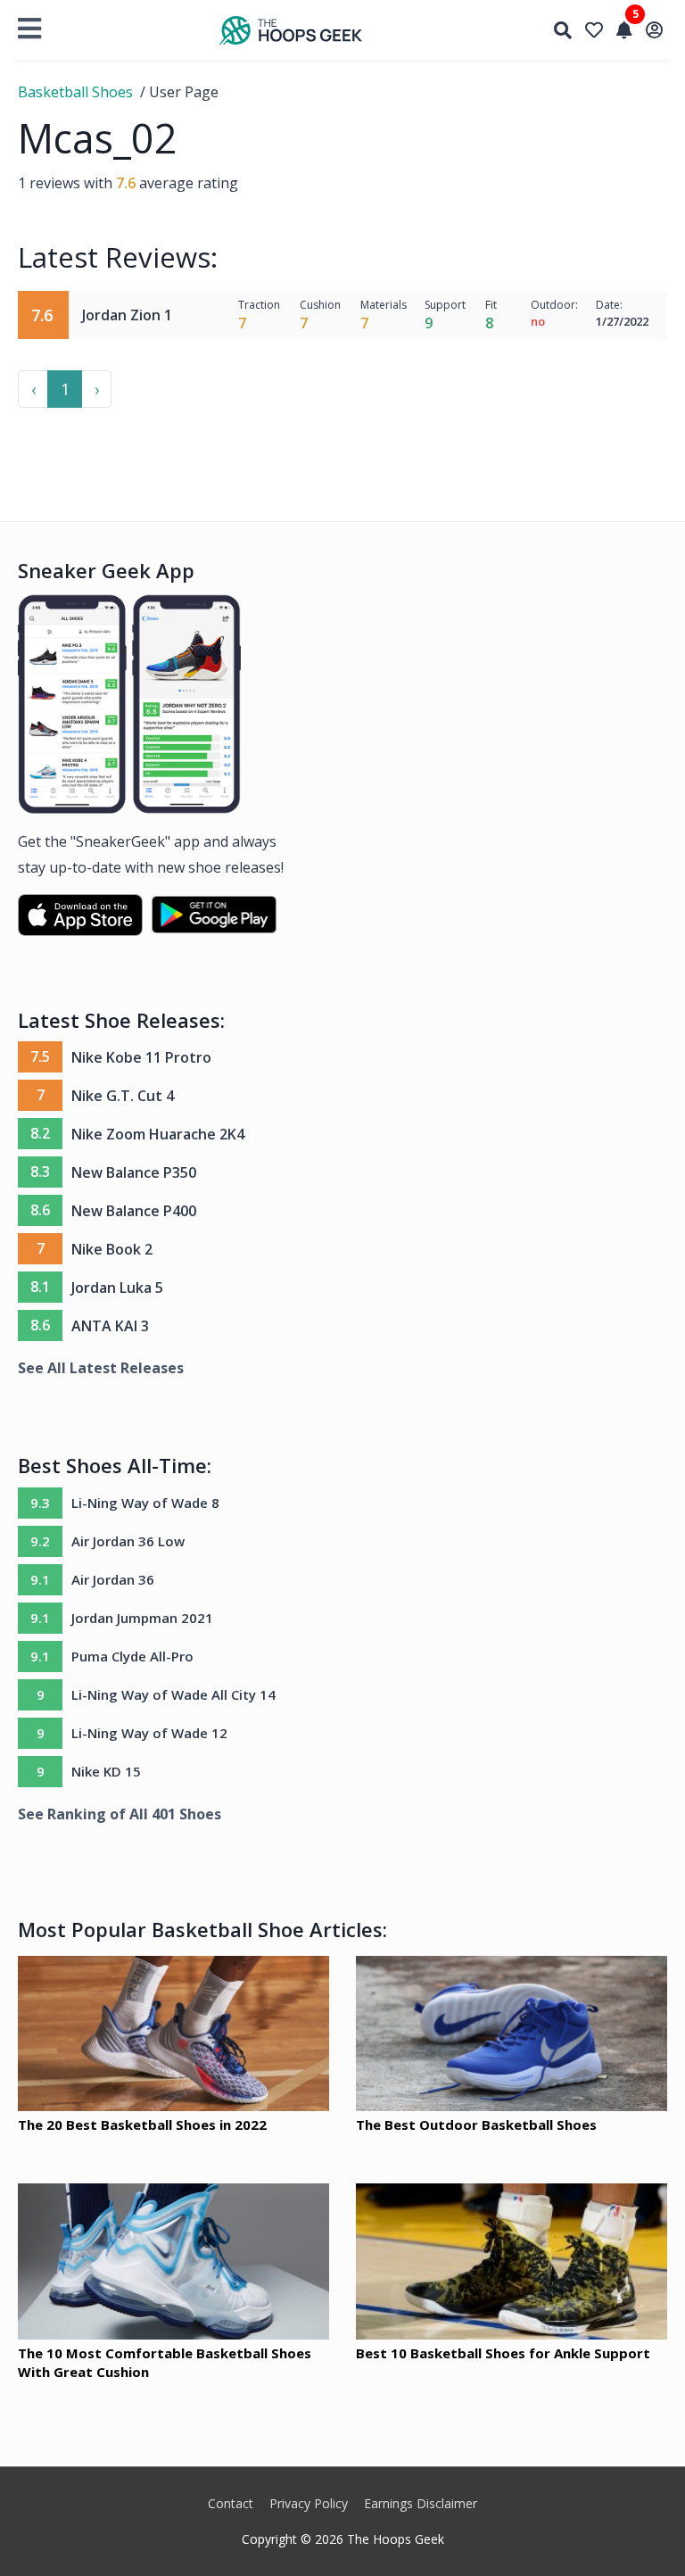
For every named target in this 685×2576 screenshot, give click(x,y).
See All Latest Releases (101, 1368)
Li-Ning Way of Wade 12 (149, 1733)
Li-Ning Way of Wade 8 (145, 1503)
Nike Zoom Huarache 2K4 (158, 1134)
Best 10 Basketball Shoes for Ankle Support (503, 2353)
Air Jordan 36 (113, 1579)
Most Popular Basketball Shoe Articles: (202, 1929)
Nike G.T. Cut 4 (123, 1096)
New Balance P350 (134, 1172)
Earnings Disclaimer (421, 2503)
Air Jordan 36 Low (128, 1541)
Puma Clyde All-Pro (132, 1656)
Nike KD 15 (106, 1771)
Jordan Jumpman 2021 (142, 1618)
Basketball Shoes (75, 92)
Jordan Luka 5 (117, 1288)
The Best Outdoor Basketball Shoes (476, 2125)
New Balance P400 (134, 1211)
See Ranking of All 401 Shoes (120, 1814)
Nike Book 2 (112, 1249)
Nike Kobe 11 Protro (141, 1057)
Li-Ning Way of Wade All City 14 (173, 1694)
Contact (231, 2503)
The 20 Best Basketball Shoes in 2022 (142, 2125)
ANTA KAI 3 (110, 1326)
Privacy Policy (309, 2503)
